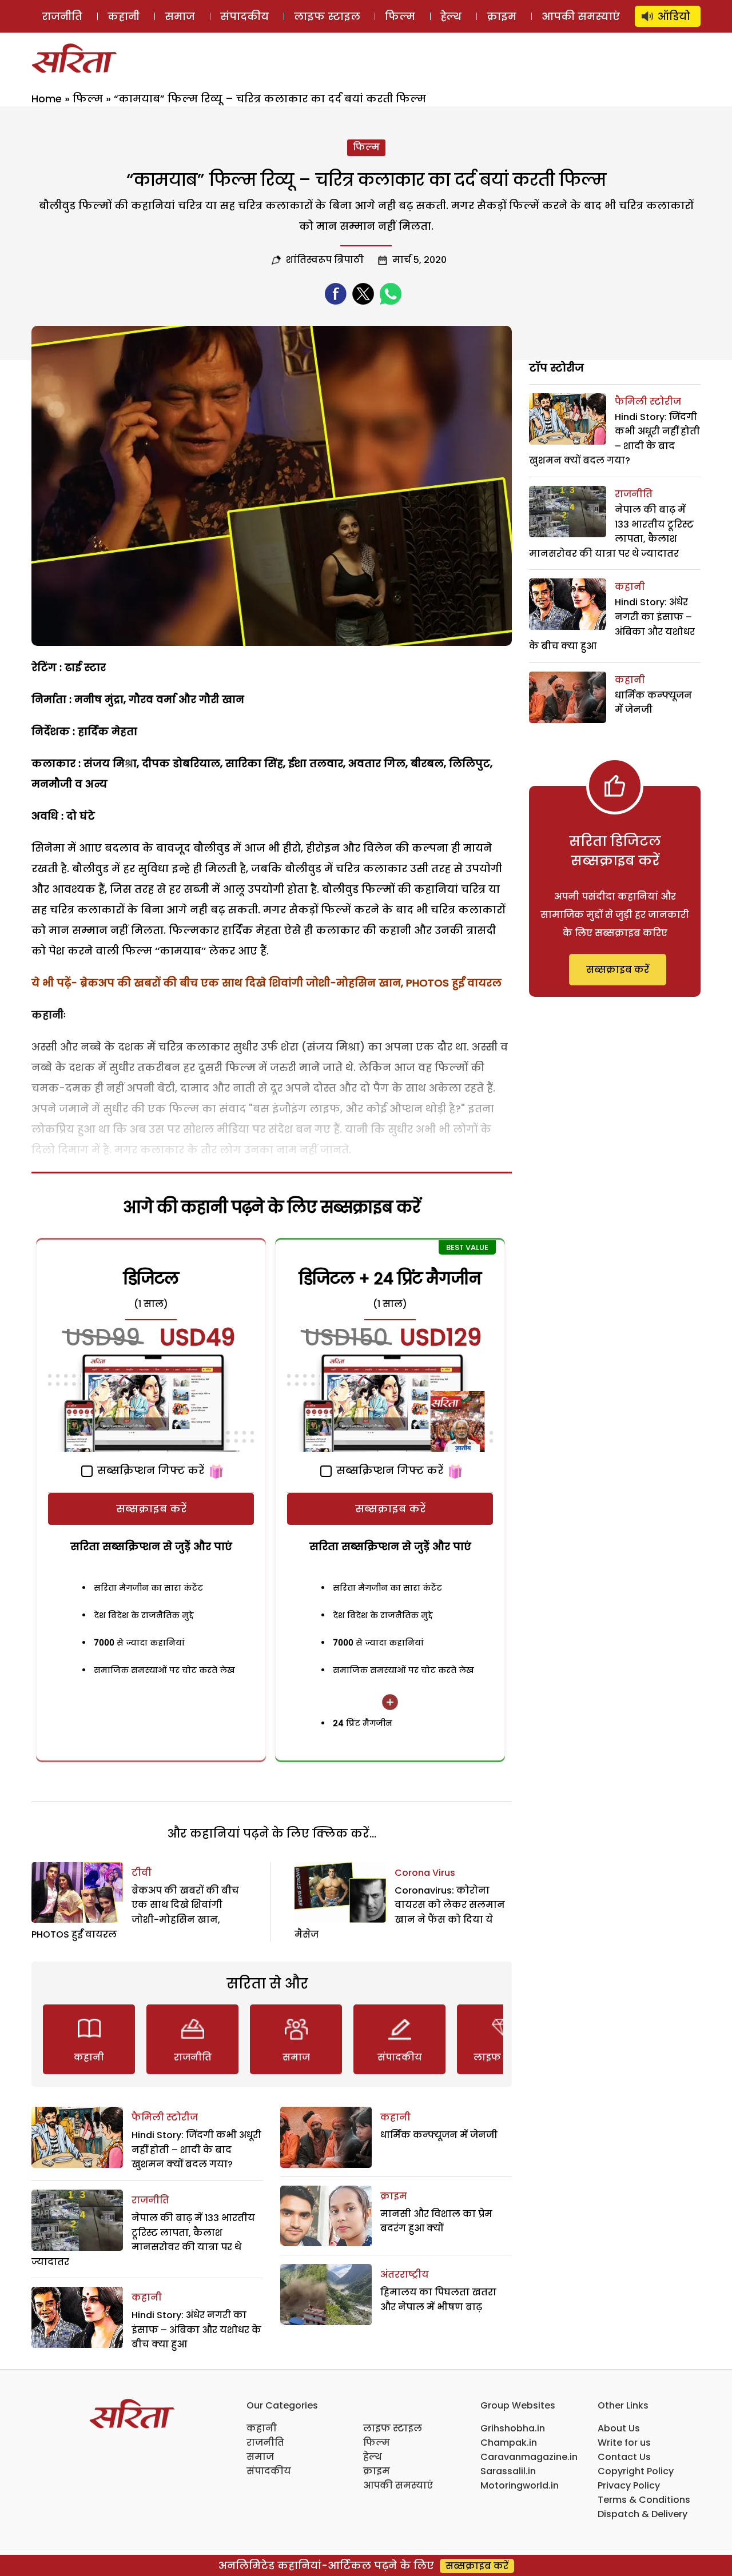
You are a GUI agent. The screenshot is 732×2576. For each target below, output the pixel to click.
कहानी (124, 16)
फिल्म (400, 16)
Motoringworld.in (520, 2485)
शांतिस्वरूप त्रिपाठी (325, 260)
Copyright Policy (636, 2471)
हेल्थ (451, 16)
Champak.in (509, 2443)
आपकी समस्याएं (581, 16)
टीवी (142, 1873)
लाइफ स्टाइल (327, 16)
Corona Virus (425, 1873)
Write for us (624, 2443)
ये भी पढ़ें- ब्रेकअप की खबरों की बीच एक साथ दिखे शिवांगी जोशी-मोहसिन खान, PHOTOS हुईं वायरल (266, 983)
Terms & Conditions (644, 2500)
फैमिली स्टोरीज (165, 2117)
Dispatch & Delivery (643, 2514)
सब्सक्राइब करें (151, 1509)
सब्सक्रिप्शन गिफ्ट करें (149, 1470)
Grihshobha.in (513, 2428)
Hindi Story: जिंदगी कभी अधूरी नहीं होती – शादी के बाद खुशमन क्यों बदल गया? (196, 2150)
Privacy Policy (629, 2485)
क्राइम (502, 16)
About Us (619, 2428)
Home (47, 99)
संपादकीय (244, 16)
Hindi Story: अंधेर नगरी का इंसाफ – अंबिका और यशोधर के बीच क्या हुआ (196, 2330)
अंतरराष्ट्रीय (405, 2275)
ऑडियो (674, 16)
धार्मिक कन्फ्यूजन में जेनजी (439, 2135)
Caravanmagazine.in (529, 2457)
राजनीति (62, 16)
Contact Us (624, 2457)
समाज (180, 16)
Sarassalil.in (508, 2471)
